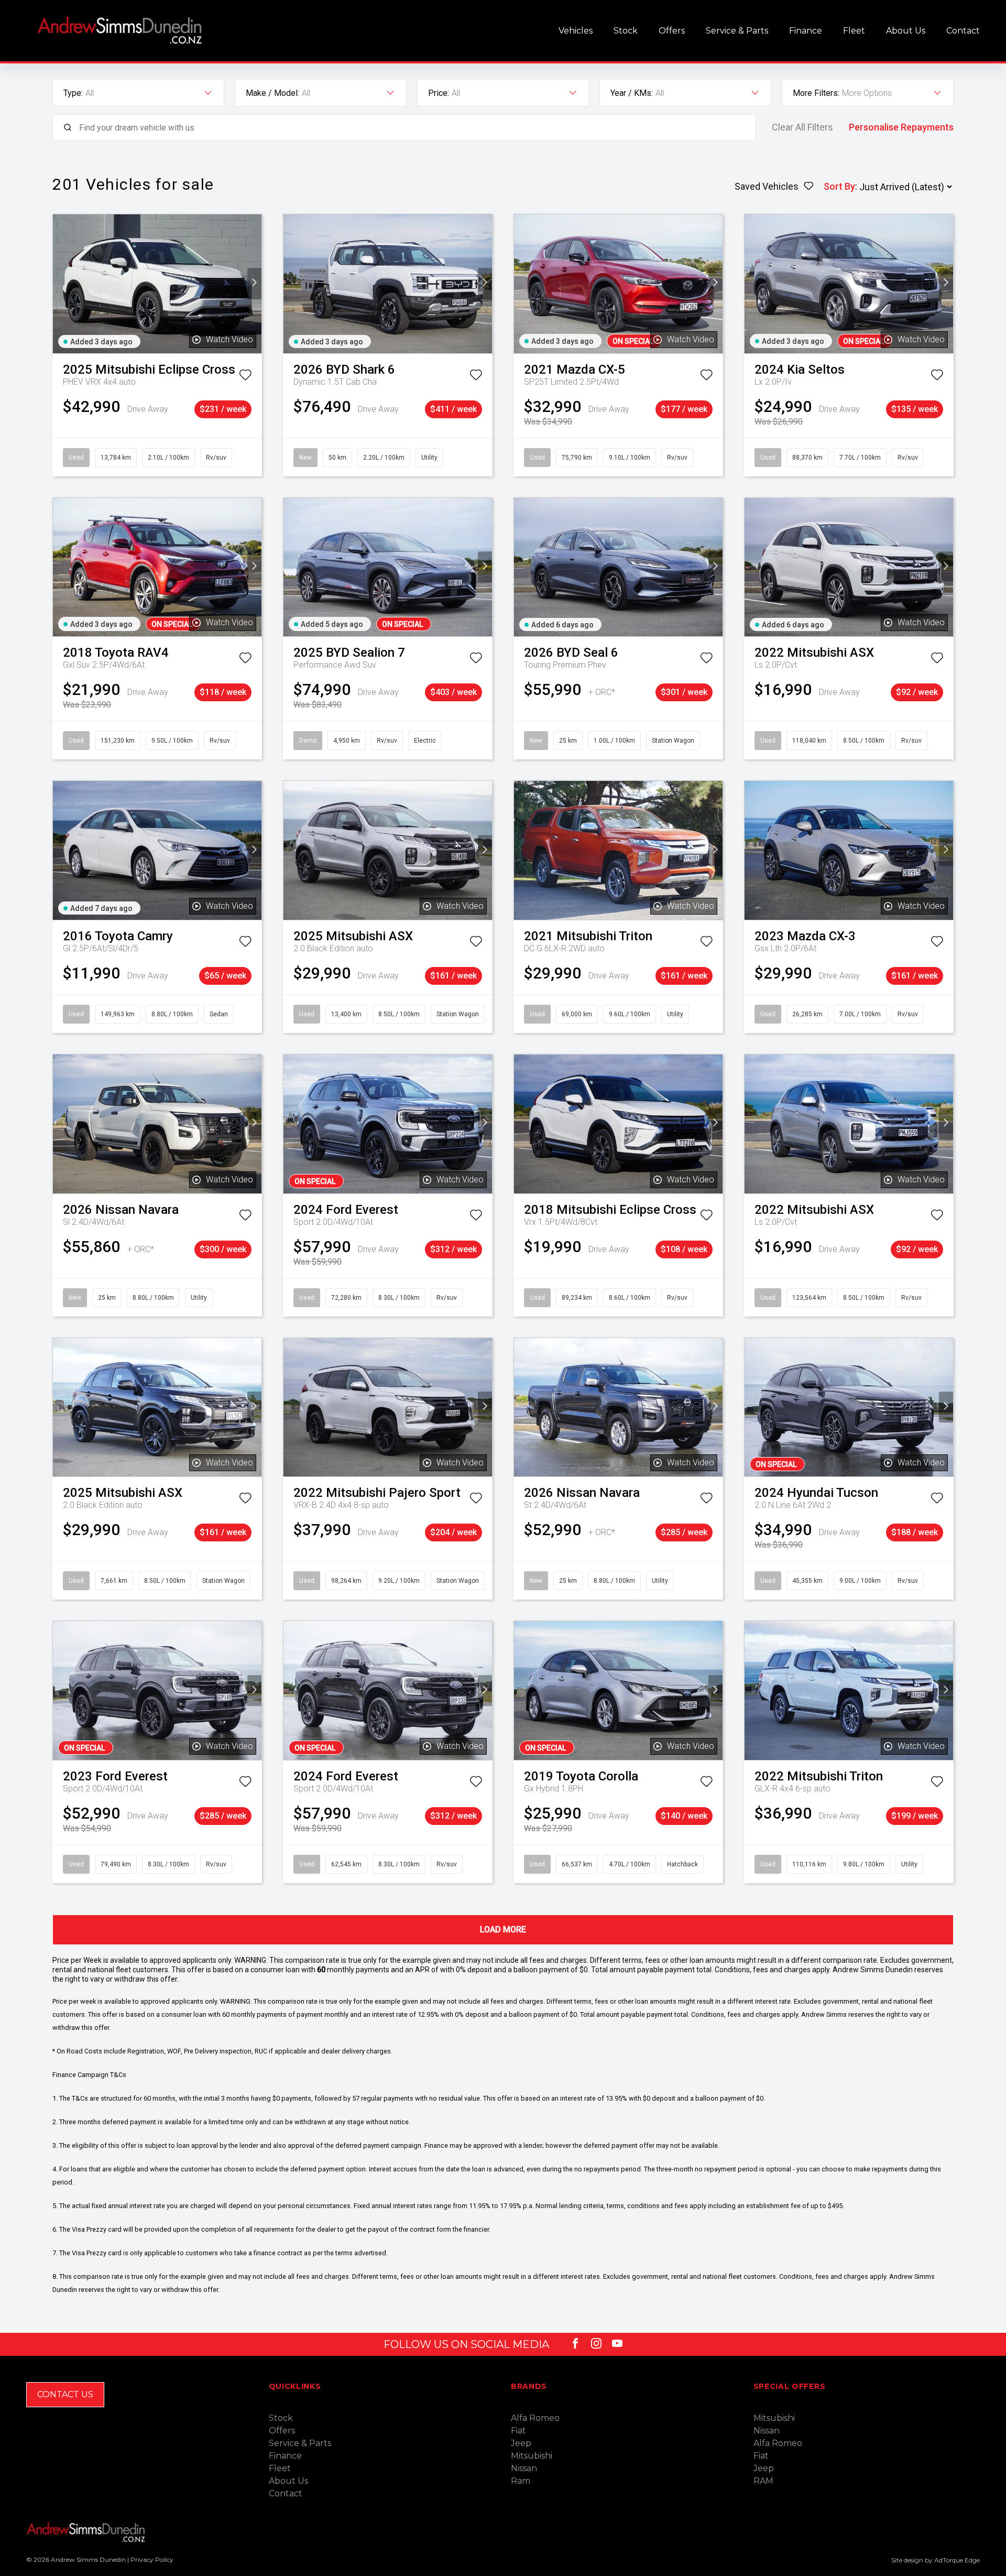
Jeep (521, 2443)
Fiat (518, 2431)
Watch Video (229, 339)
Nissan (524, 2468)
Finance (806, 31)
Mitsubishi (532, 2456)
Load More (503, 1930)
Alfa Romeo (535, 2418)
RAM (763, 2481)
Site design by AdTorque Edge (936, 2560)
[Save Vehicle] (245, 377)
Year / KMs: (632, 93)
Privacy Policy (152, 2559)
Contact (963, 31)
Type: (73, 93)
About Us (906, 31)
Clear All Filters (802, 127)
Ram (521, 2481)
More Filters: (816, 93)
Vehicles (576, 31)
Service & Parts (737, 31)
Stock (626, 31)
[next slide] (254, 284)
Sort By (839, 186)
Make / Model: (272, 93)
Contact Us (65, 2394)
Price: (439, 93)
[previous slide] (60, 284)
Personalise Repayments (901, 127)
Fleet (854, 31)
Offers (672, 31)
